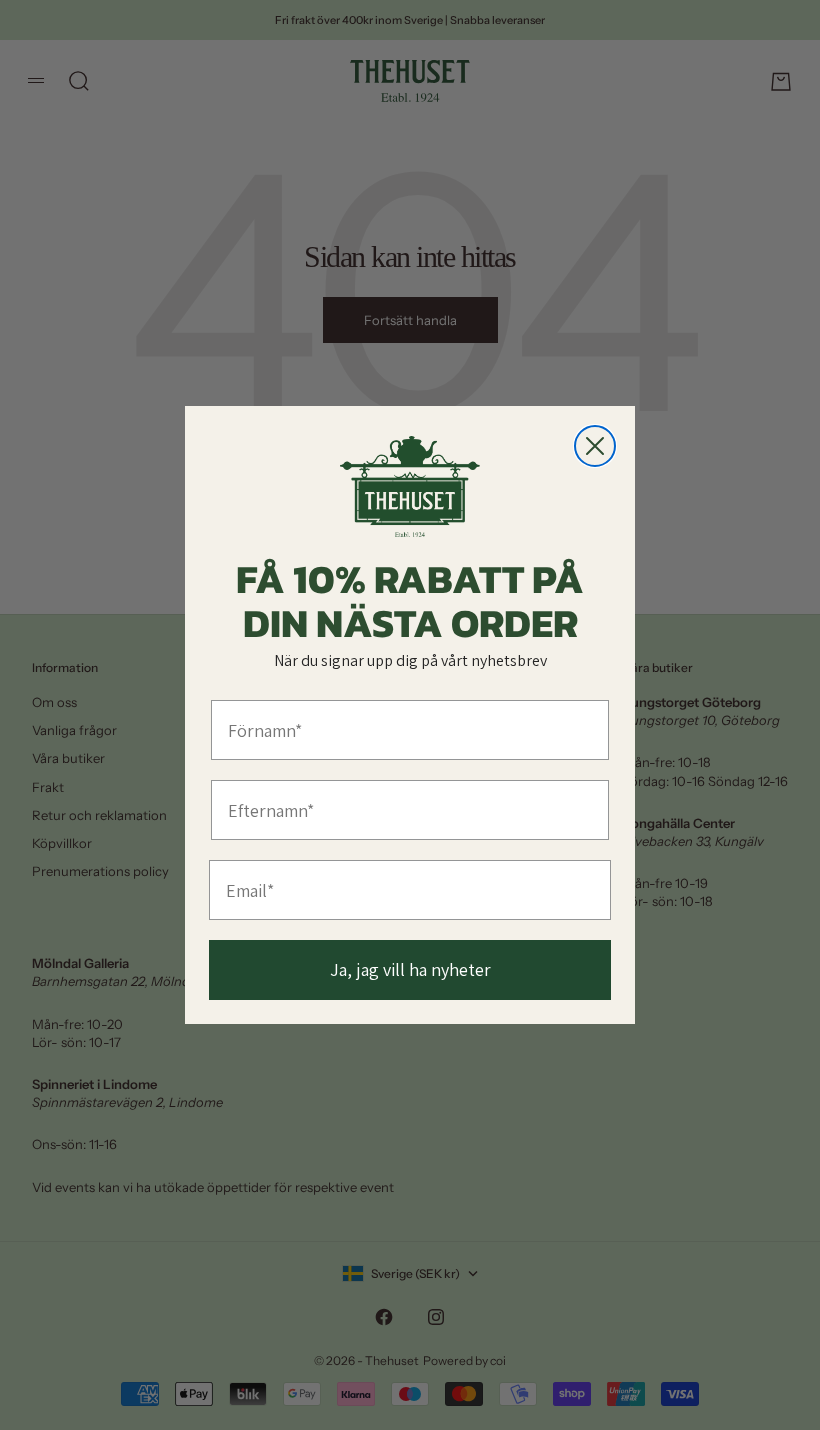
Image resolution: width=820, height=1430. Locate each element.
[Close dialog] (595, 446)
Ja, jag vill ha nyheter (410, 969)
